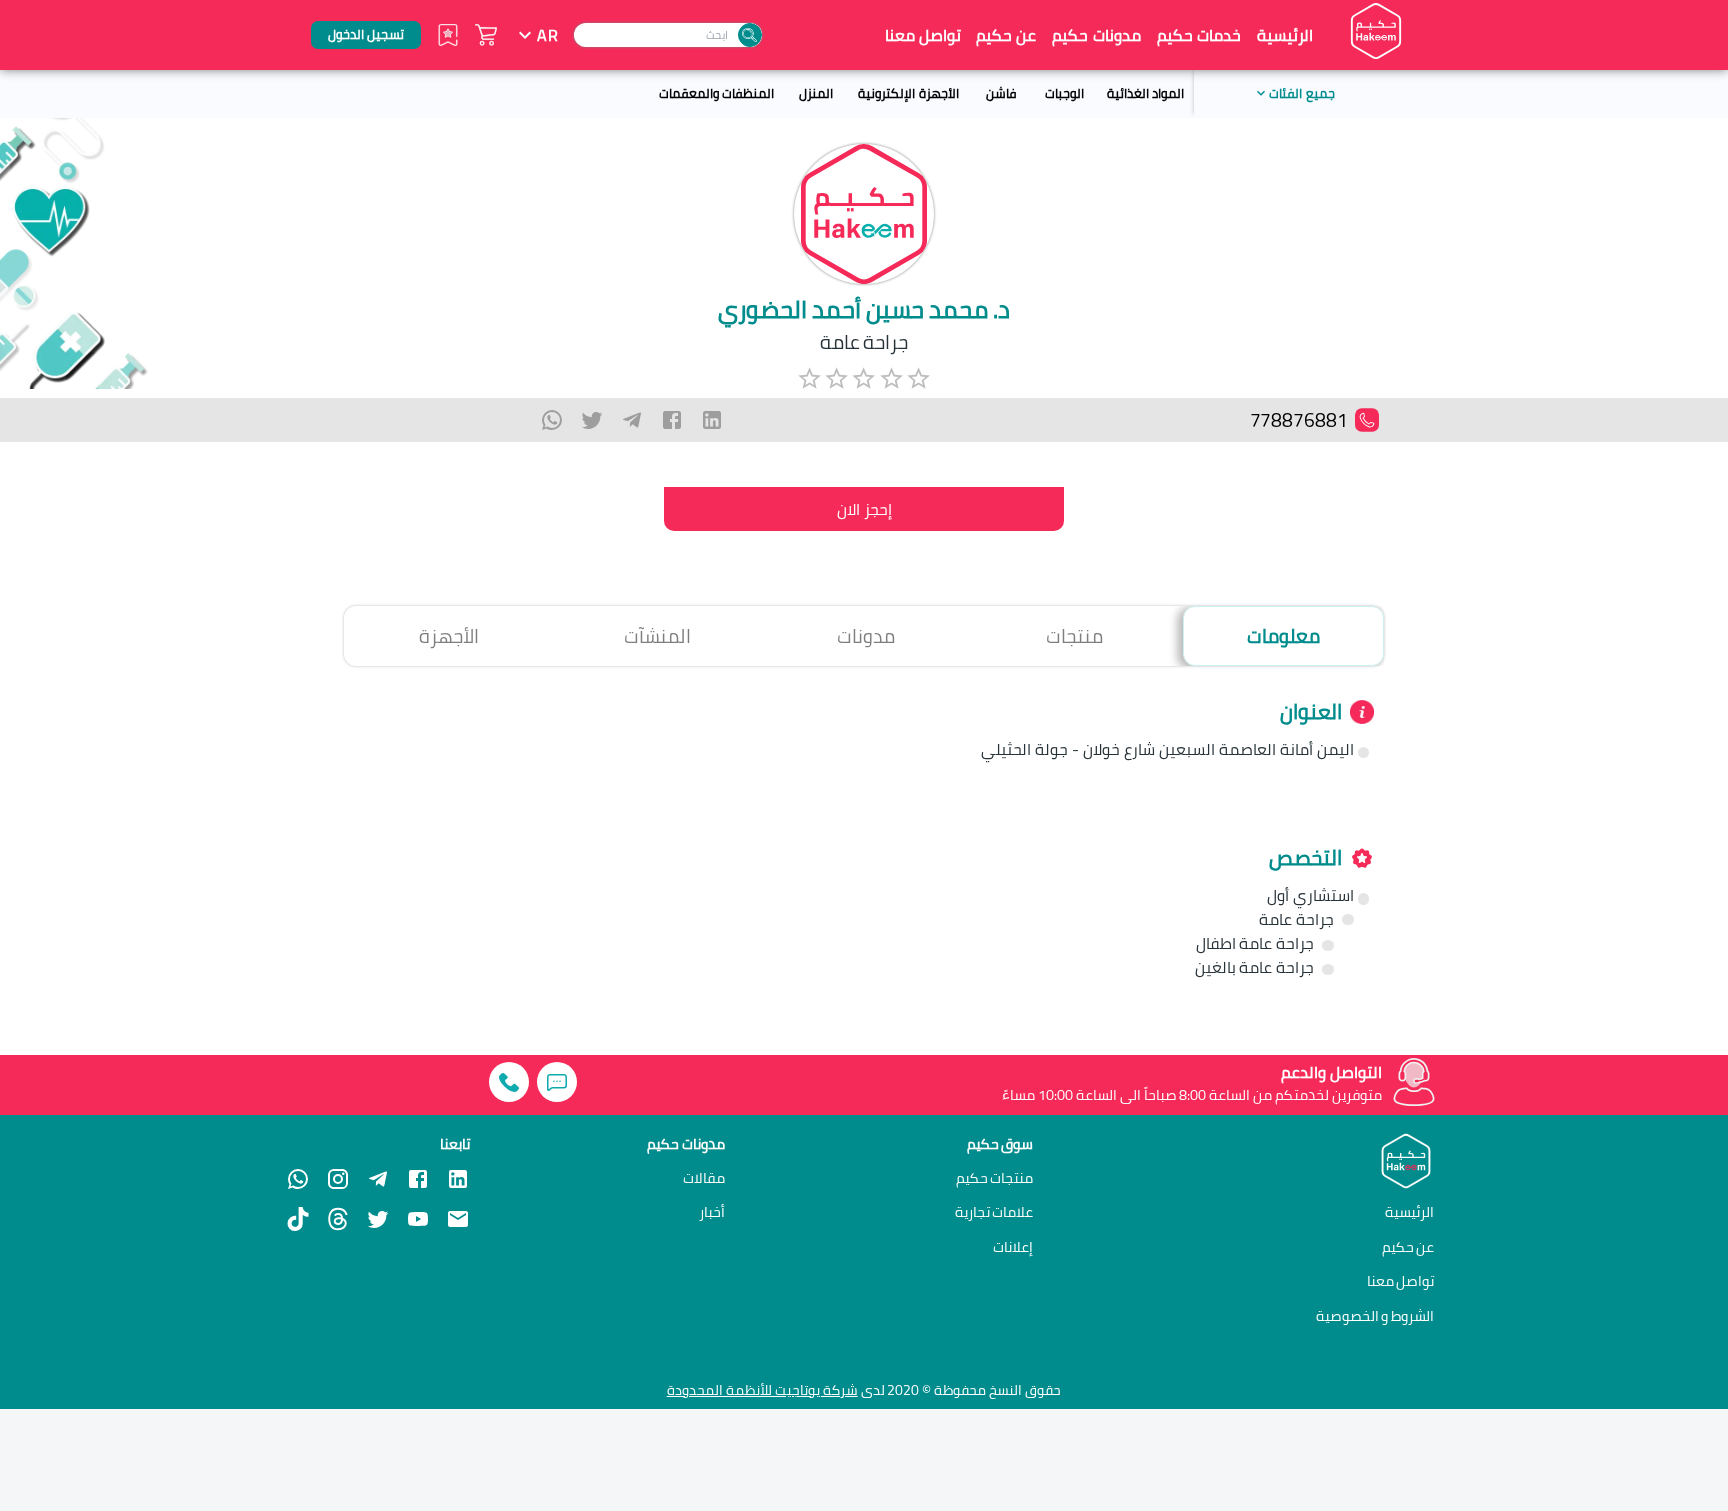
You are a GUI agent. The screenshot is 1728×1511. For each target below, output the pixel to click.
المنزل (816, 93)
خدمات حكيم (1199, 35)
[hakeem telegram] (378, 1179)
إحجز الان (864, 509)
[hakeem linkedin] (458, 1178)
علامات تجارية (994, 1212)
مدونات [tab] (866, 636)
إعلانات (1013, 1247)
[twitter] (592, 420)
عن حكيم (1006, 35)
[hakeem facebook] (418, 1179)
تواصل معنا (923, 35)
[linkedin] (712, 420)
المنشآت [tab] (657, 636)
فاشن (1001, 93)
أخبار (712, 1212)
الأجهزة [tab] (449, 636)
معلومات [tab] (1283, 636)
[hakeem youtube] (418, 1219)
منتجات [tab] (1074, 636)
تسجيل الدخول (366, 34)
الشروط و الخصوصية (1375, 1315)
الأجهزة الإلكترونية (908, 93)
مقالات (704, 1178)
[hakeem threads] (338, 1219)
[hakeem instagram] (338, 1179)
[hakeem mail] (458, 1219)
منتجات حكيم (995, 1178)
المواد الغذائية (1145, 93)
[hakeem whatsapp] (298, 1179)
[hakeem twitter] (378, 1219)
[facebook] (672, 420)
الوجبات (1064, 93)
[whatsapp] (552, 420)
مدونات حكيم (1096, 35)
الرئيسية (1285, 35)
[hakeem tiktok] (298, 1219)
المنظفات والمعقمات (716, 93)
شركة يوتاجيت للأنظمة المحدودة (762, 1390)
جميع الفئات (1301, 93)
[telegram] (632, 420)
